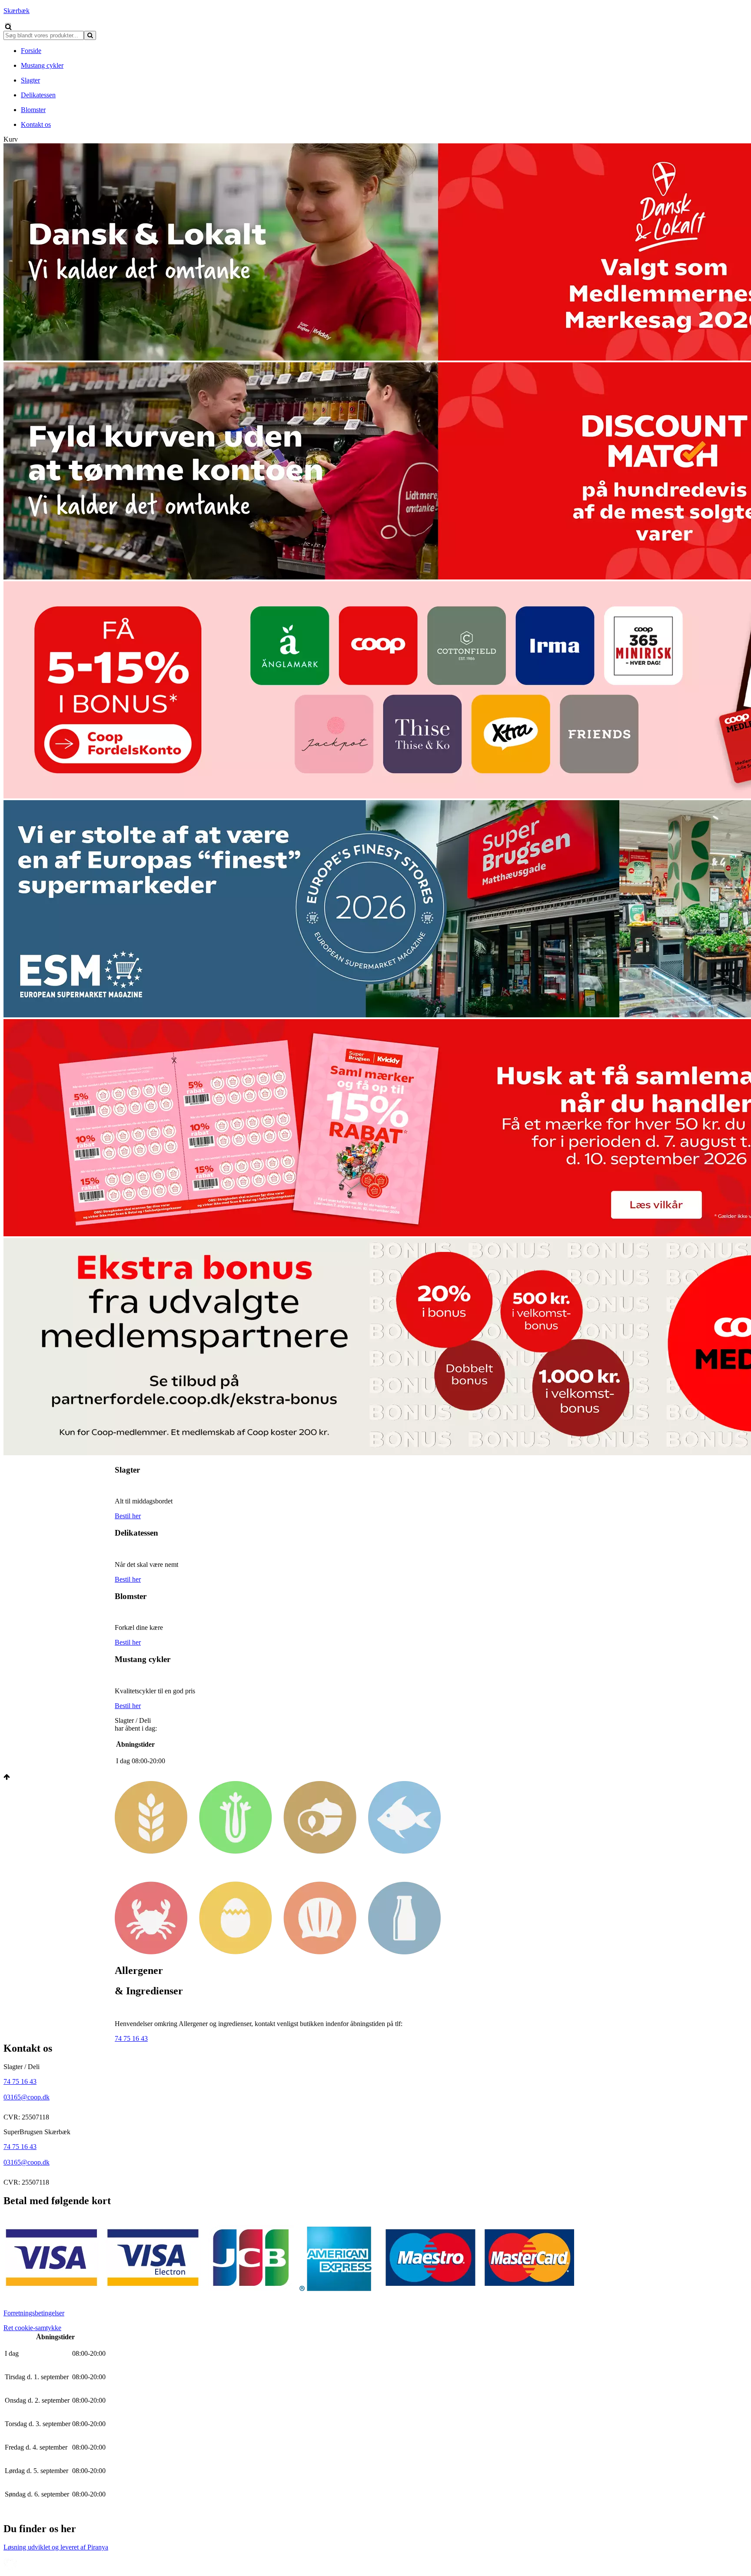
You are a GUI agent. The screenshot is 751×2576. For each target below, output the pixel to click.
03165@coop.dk (27, 2097)
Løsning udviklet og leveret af (56, 2547)
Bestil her (128, 1516)
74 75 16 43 (131, 2038)
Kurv (11, 139)
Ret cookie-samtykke (32, 2328)
